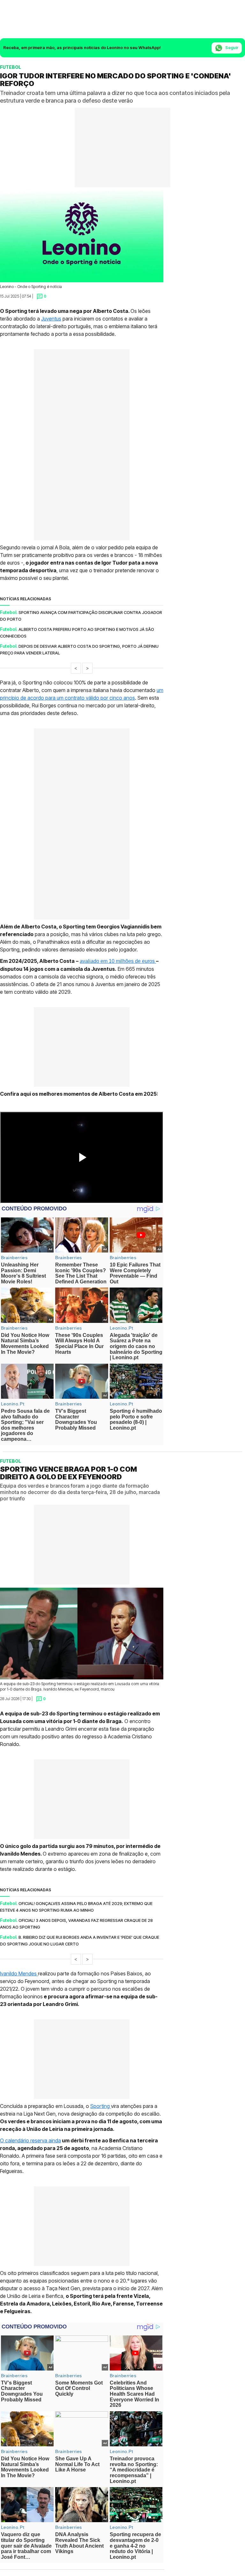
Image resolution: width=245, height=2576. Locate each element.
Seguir (231, 47)
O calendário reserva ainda (30, 2140)
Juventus (51, 319)
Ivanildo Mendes (19, 1973)
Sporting (101, 2106)
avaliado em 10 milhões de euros (118, 961)
